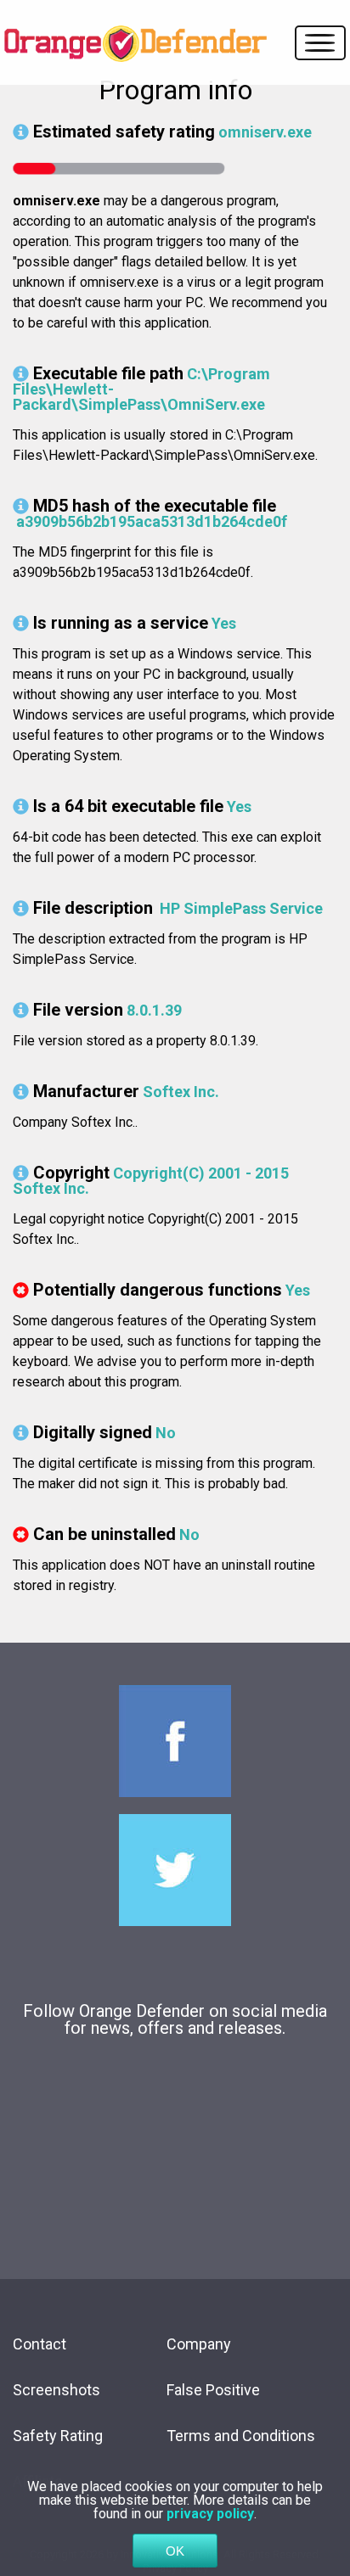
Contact (40, 2344)
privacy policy (210, 2514)
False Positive (213, 2390)
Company (199, 2344)
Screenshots (56, 2390)
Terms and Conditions (241, 2436)
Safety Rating (58, 2436)
